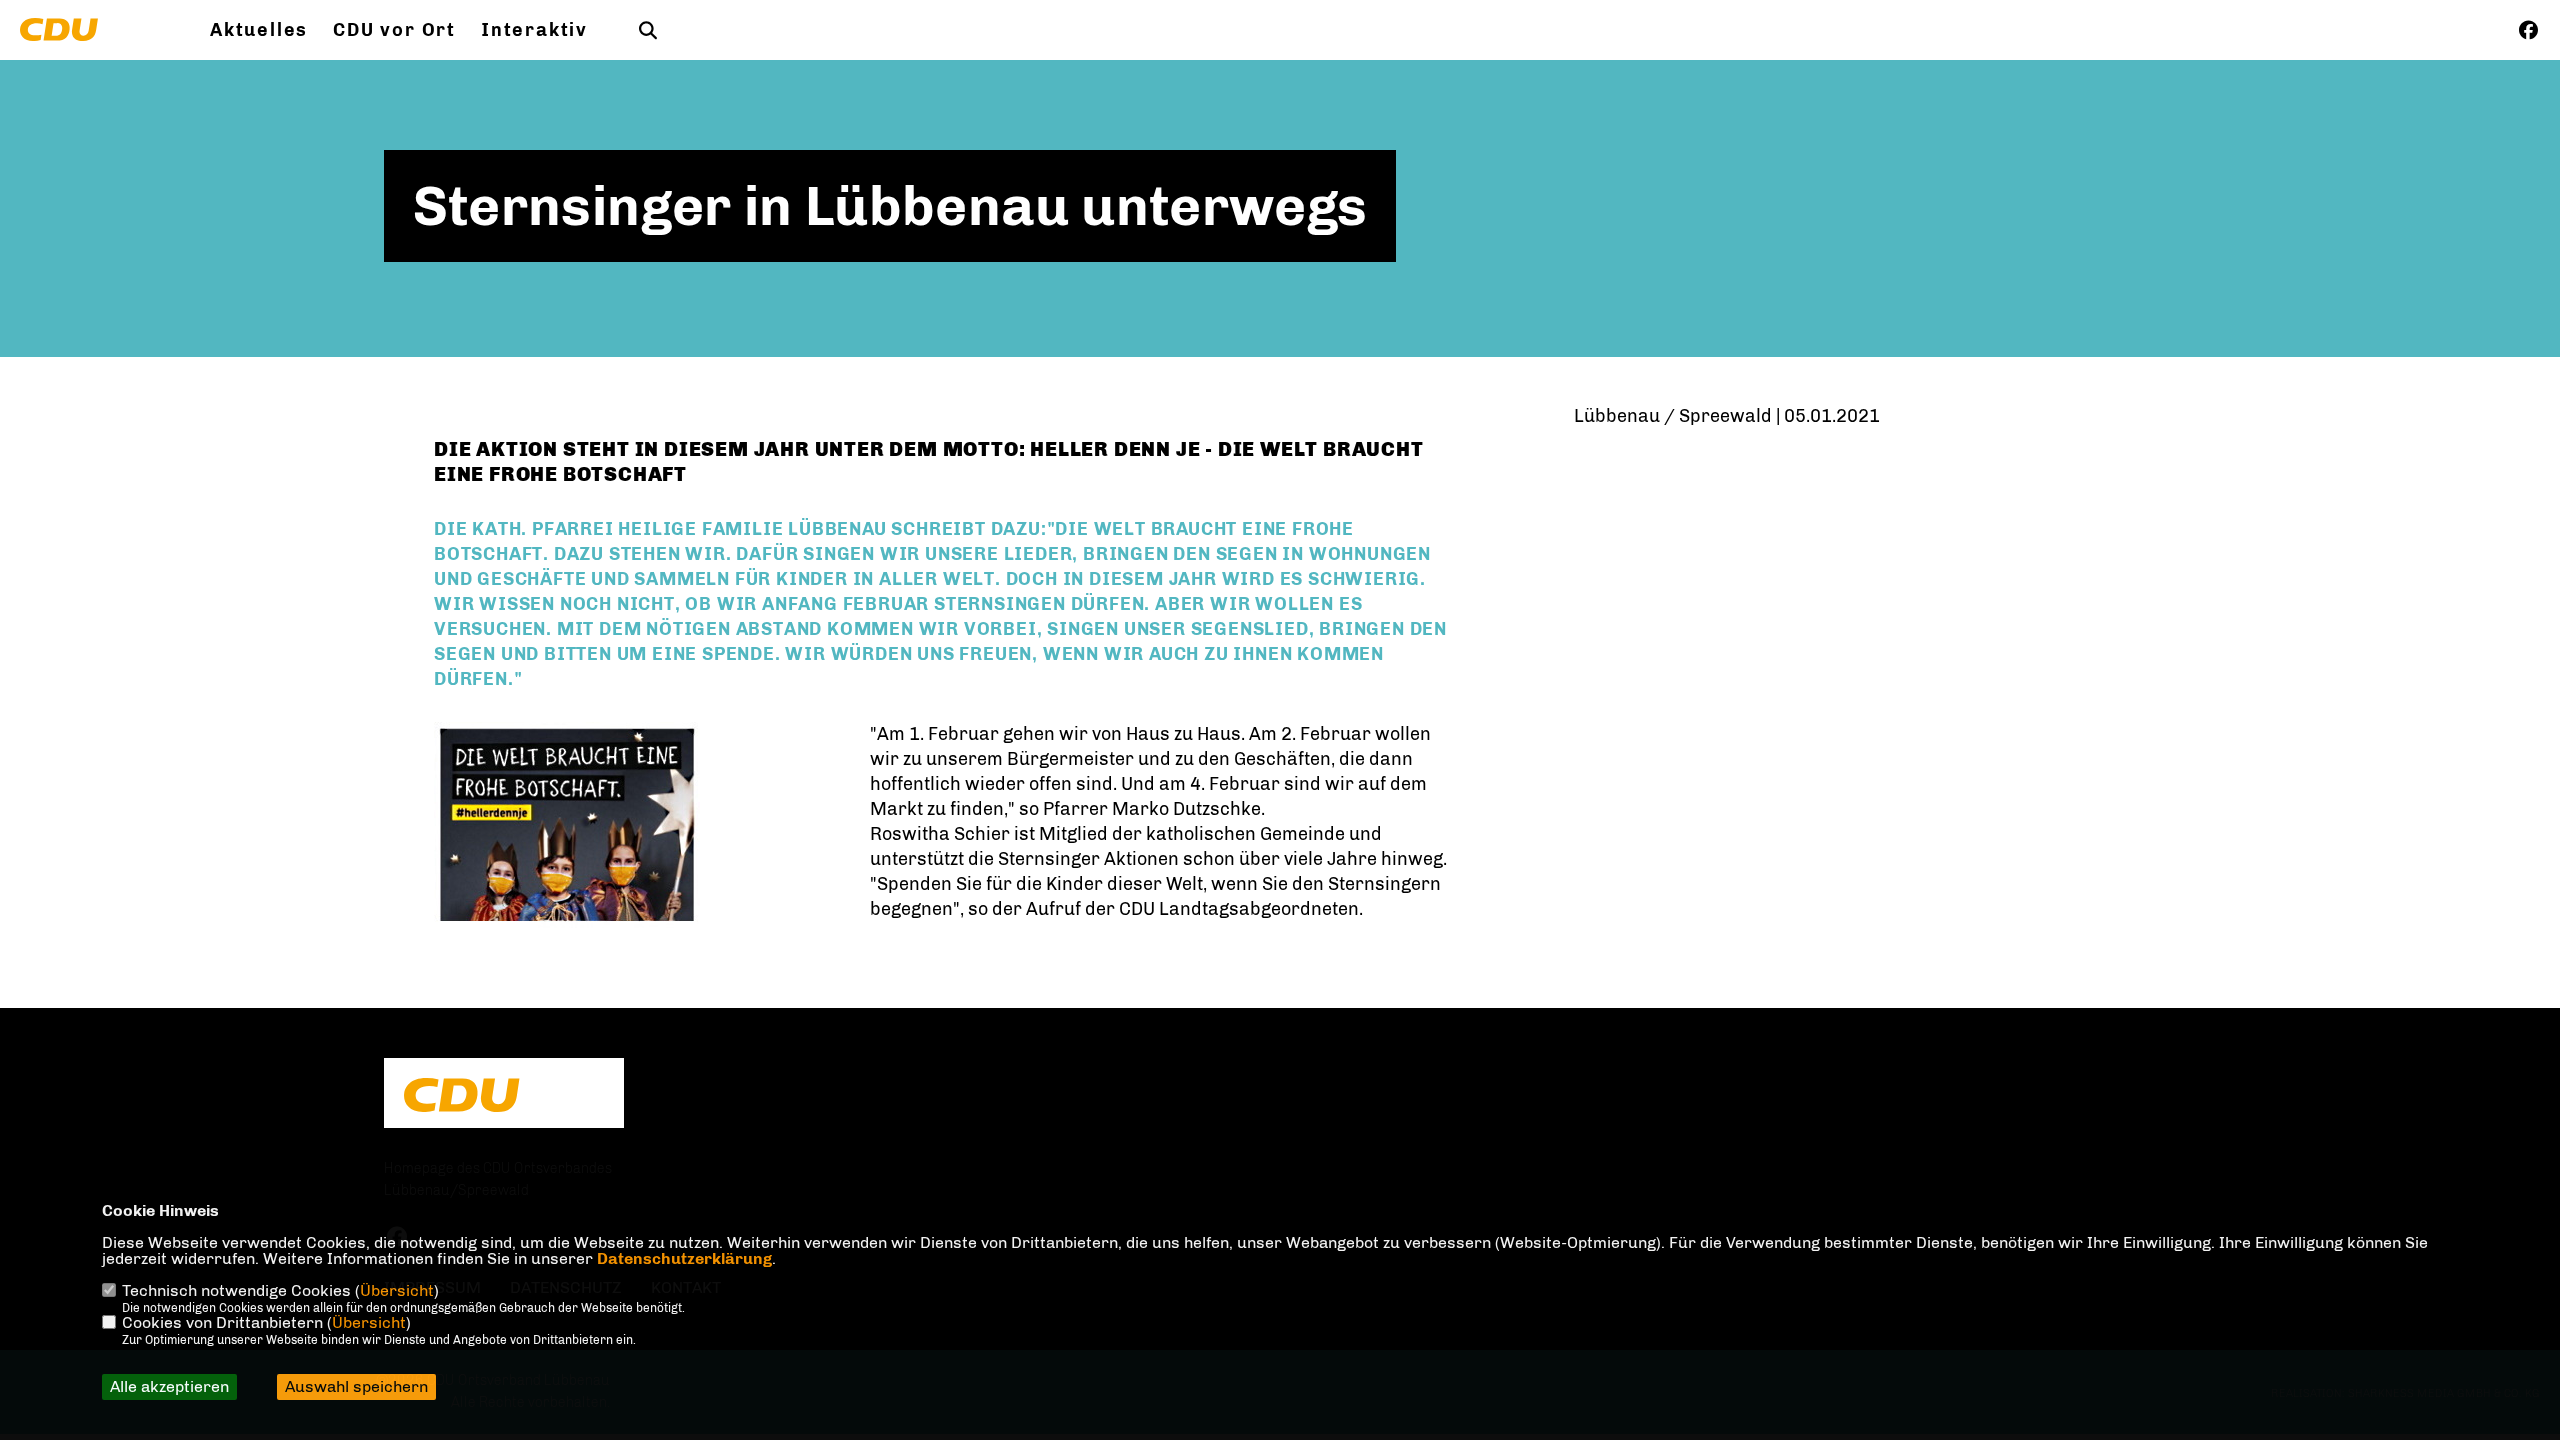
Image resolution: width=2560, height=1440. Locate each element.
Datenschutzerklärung (684, 1258)
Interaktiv (534, 30)
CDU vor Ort (394, 30)
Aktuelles (259, 30)
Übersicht (397, 1290)
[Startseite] (504, 1095)
